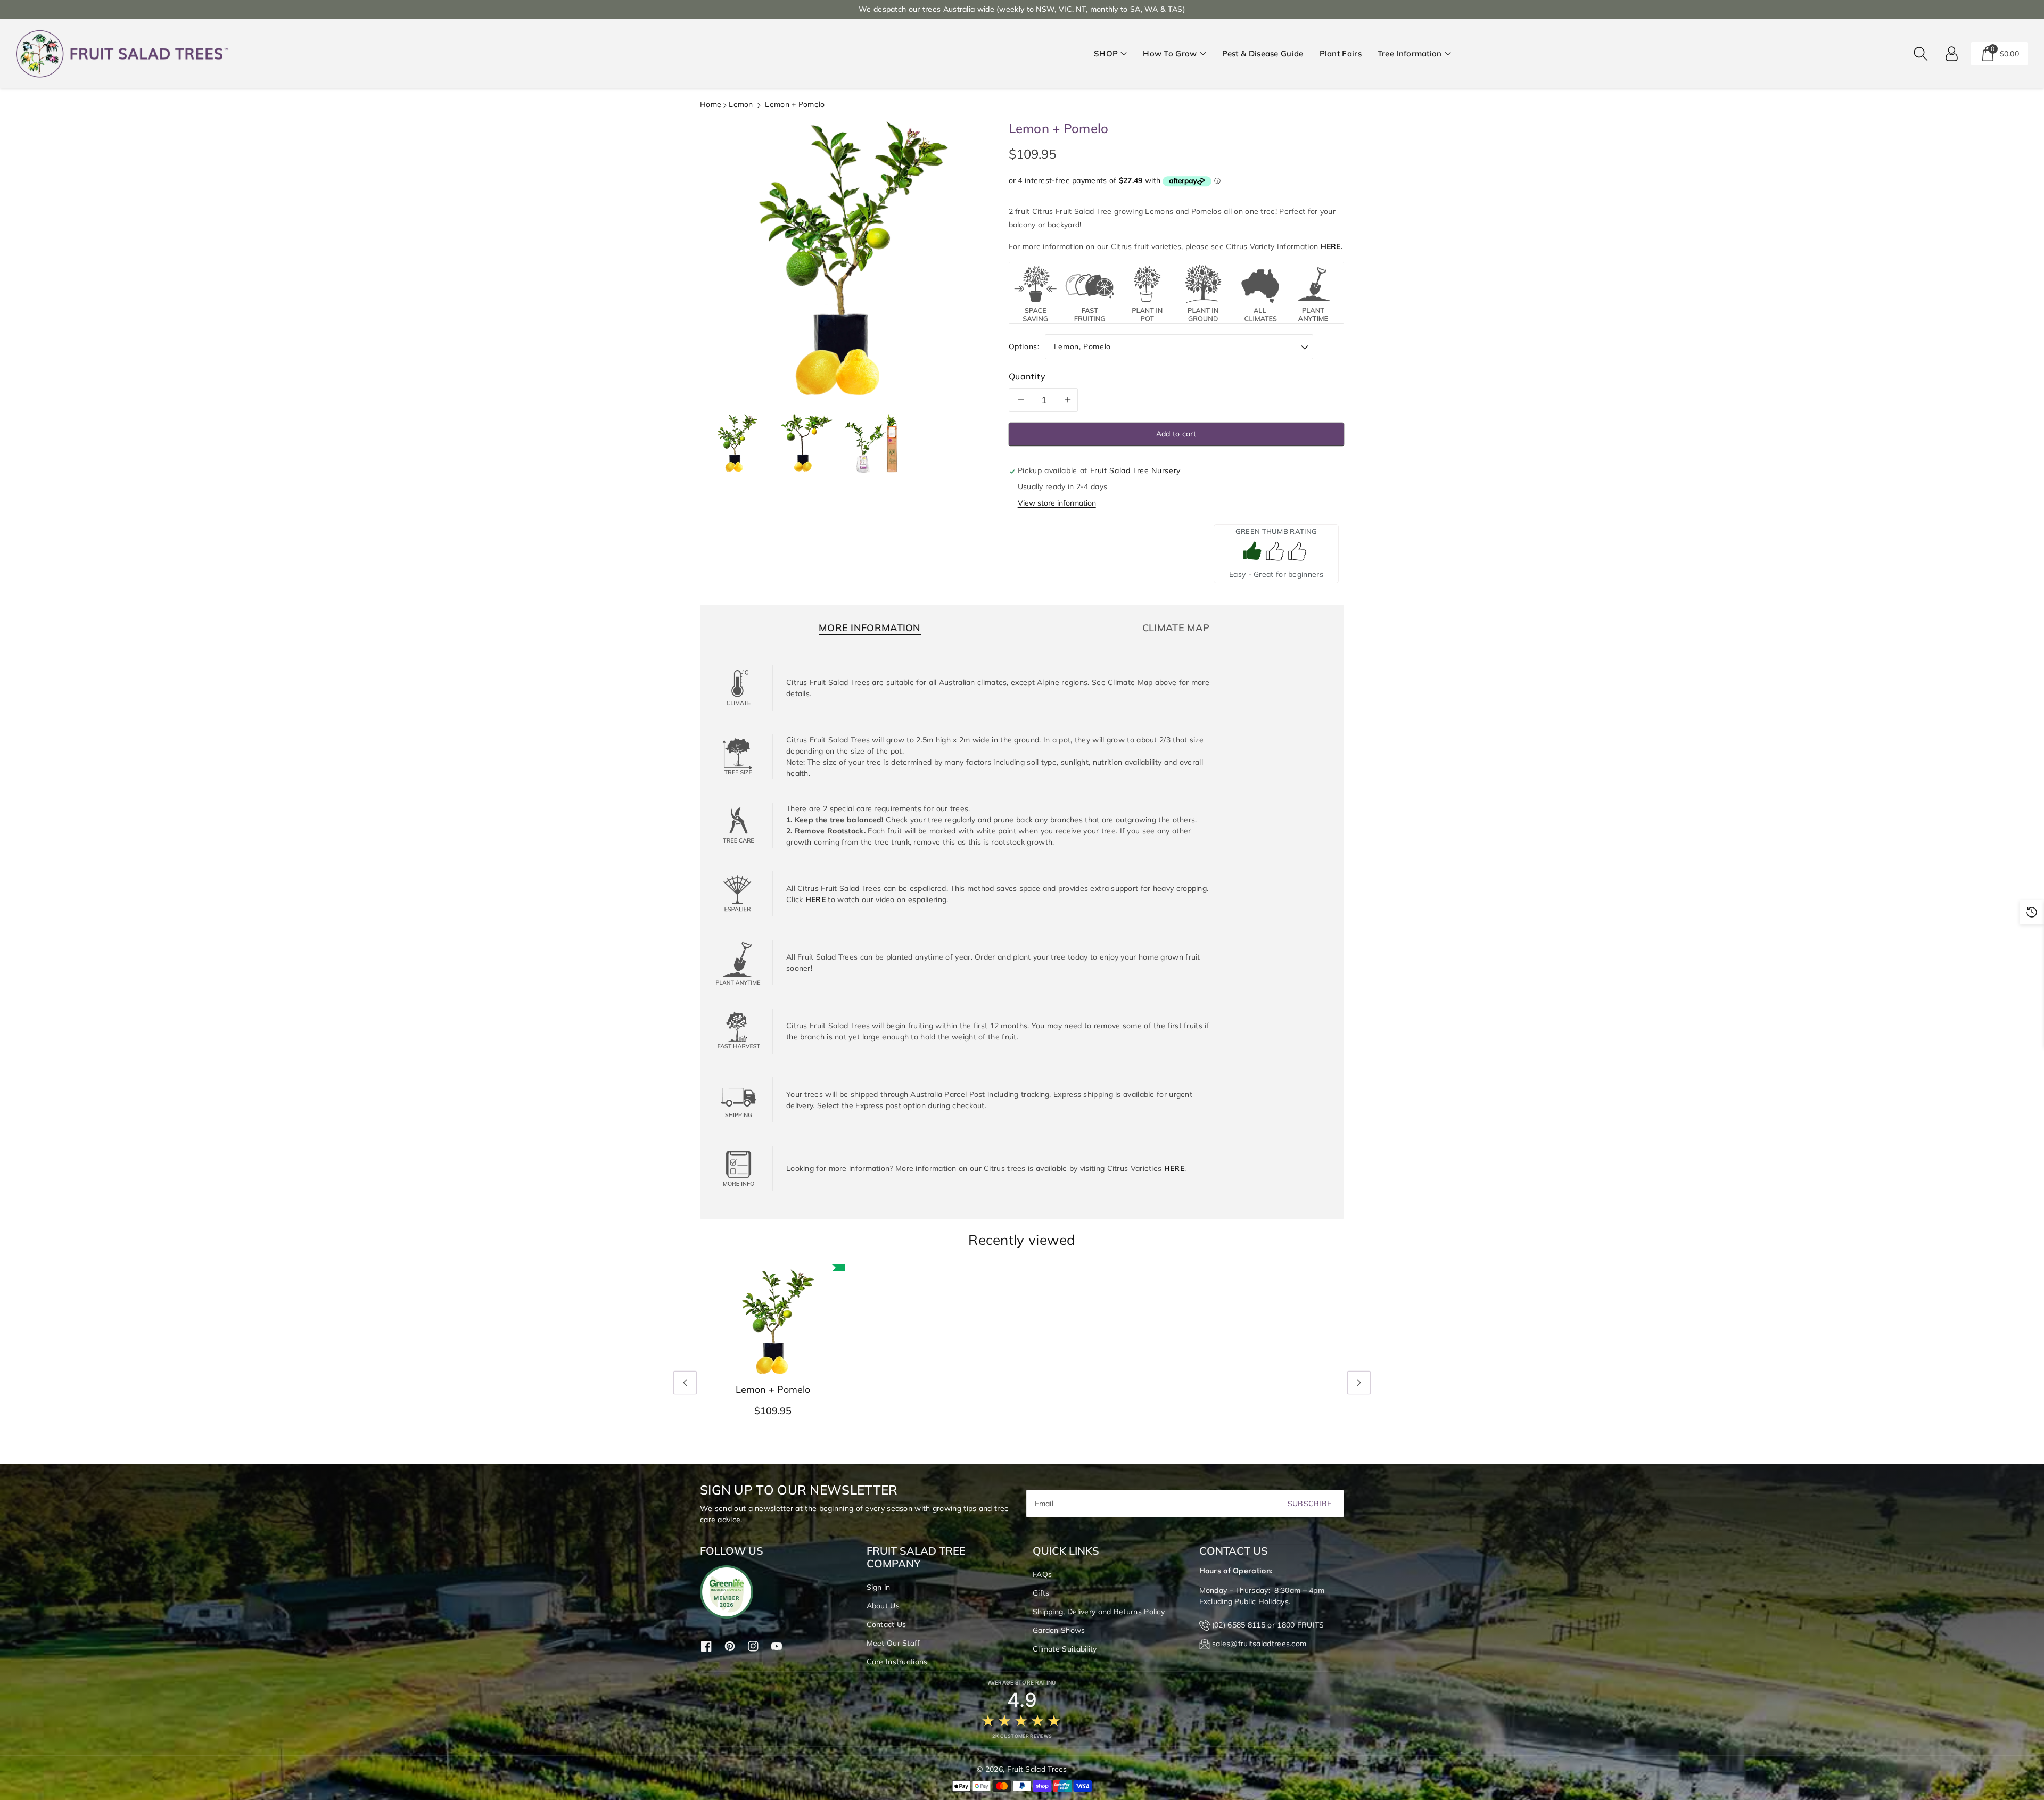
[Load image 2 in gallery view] (804, 443)
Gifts (1041, 1593)
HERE (1331, 246)
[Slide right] (1359, 1383)
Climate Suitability (1065, 1649)
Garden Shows (1059, 1630)
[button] (1110, 54)
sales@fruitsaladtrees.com (1259, 1644)
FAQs (1042, 1574)
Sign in (879, 1587)
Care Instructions (897, 1662)
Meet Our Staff (893, 1643)
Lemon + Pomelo (773, 1390)
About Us (883, 1606)
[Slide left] (685, 1383)
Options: (1024, 346)
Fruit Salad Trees (1037, 1769)
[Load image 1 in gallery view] (735, 443)
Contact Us (887, 1624)
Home (711, 104)
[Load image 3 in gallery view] (873, 443)
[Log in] (1952, 54)
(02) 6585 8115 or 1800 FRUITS (1268, 1625)
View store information (1057, 503)
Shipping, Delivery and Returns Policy (1099, 1612)
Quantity (1027, 376)
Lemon (741, 104)
